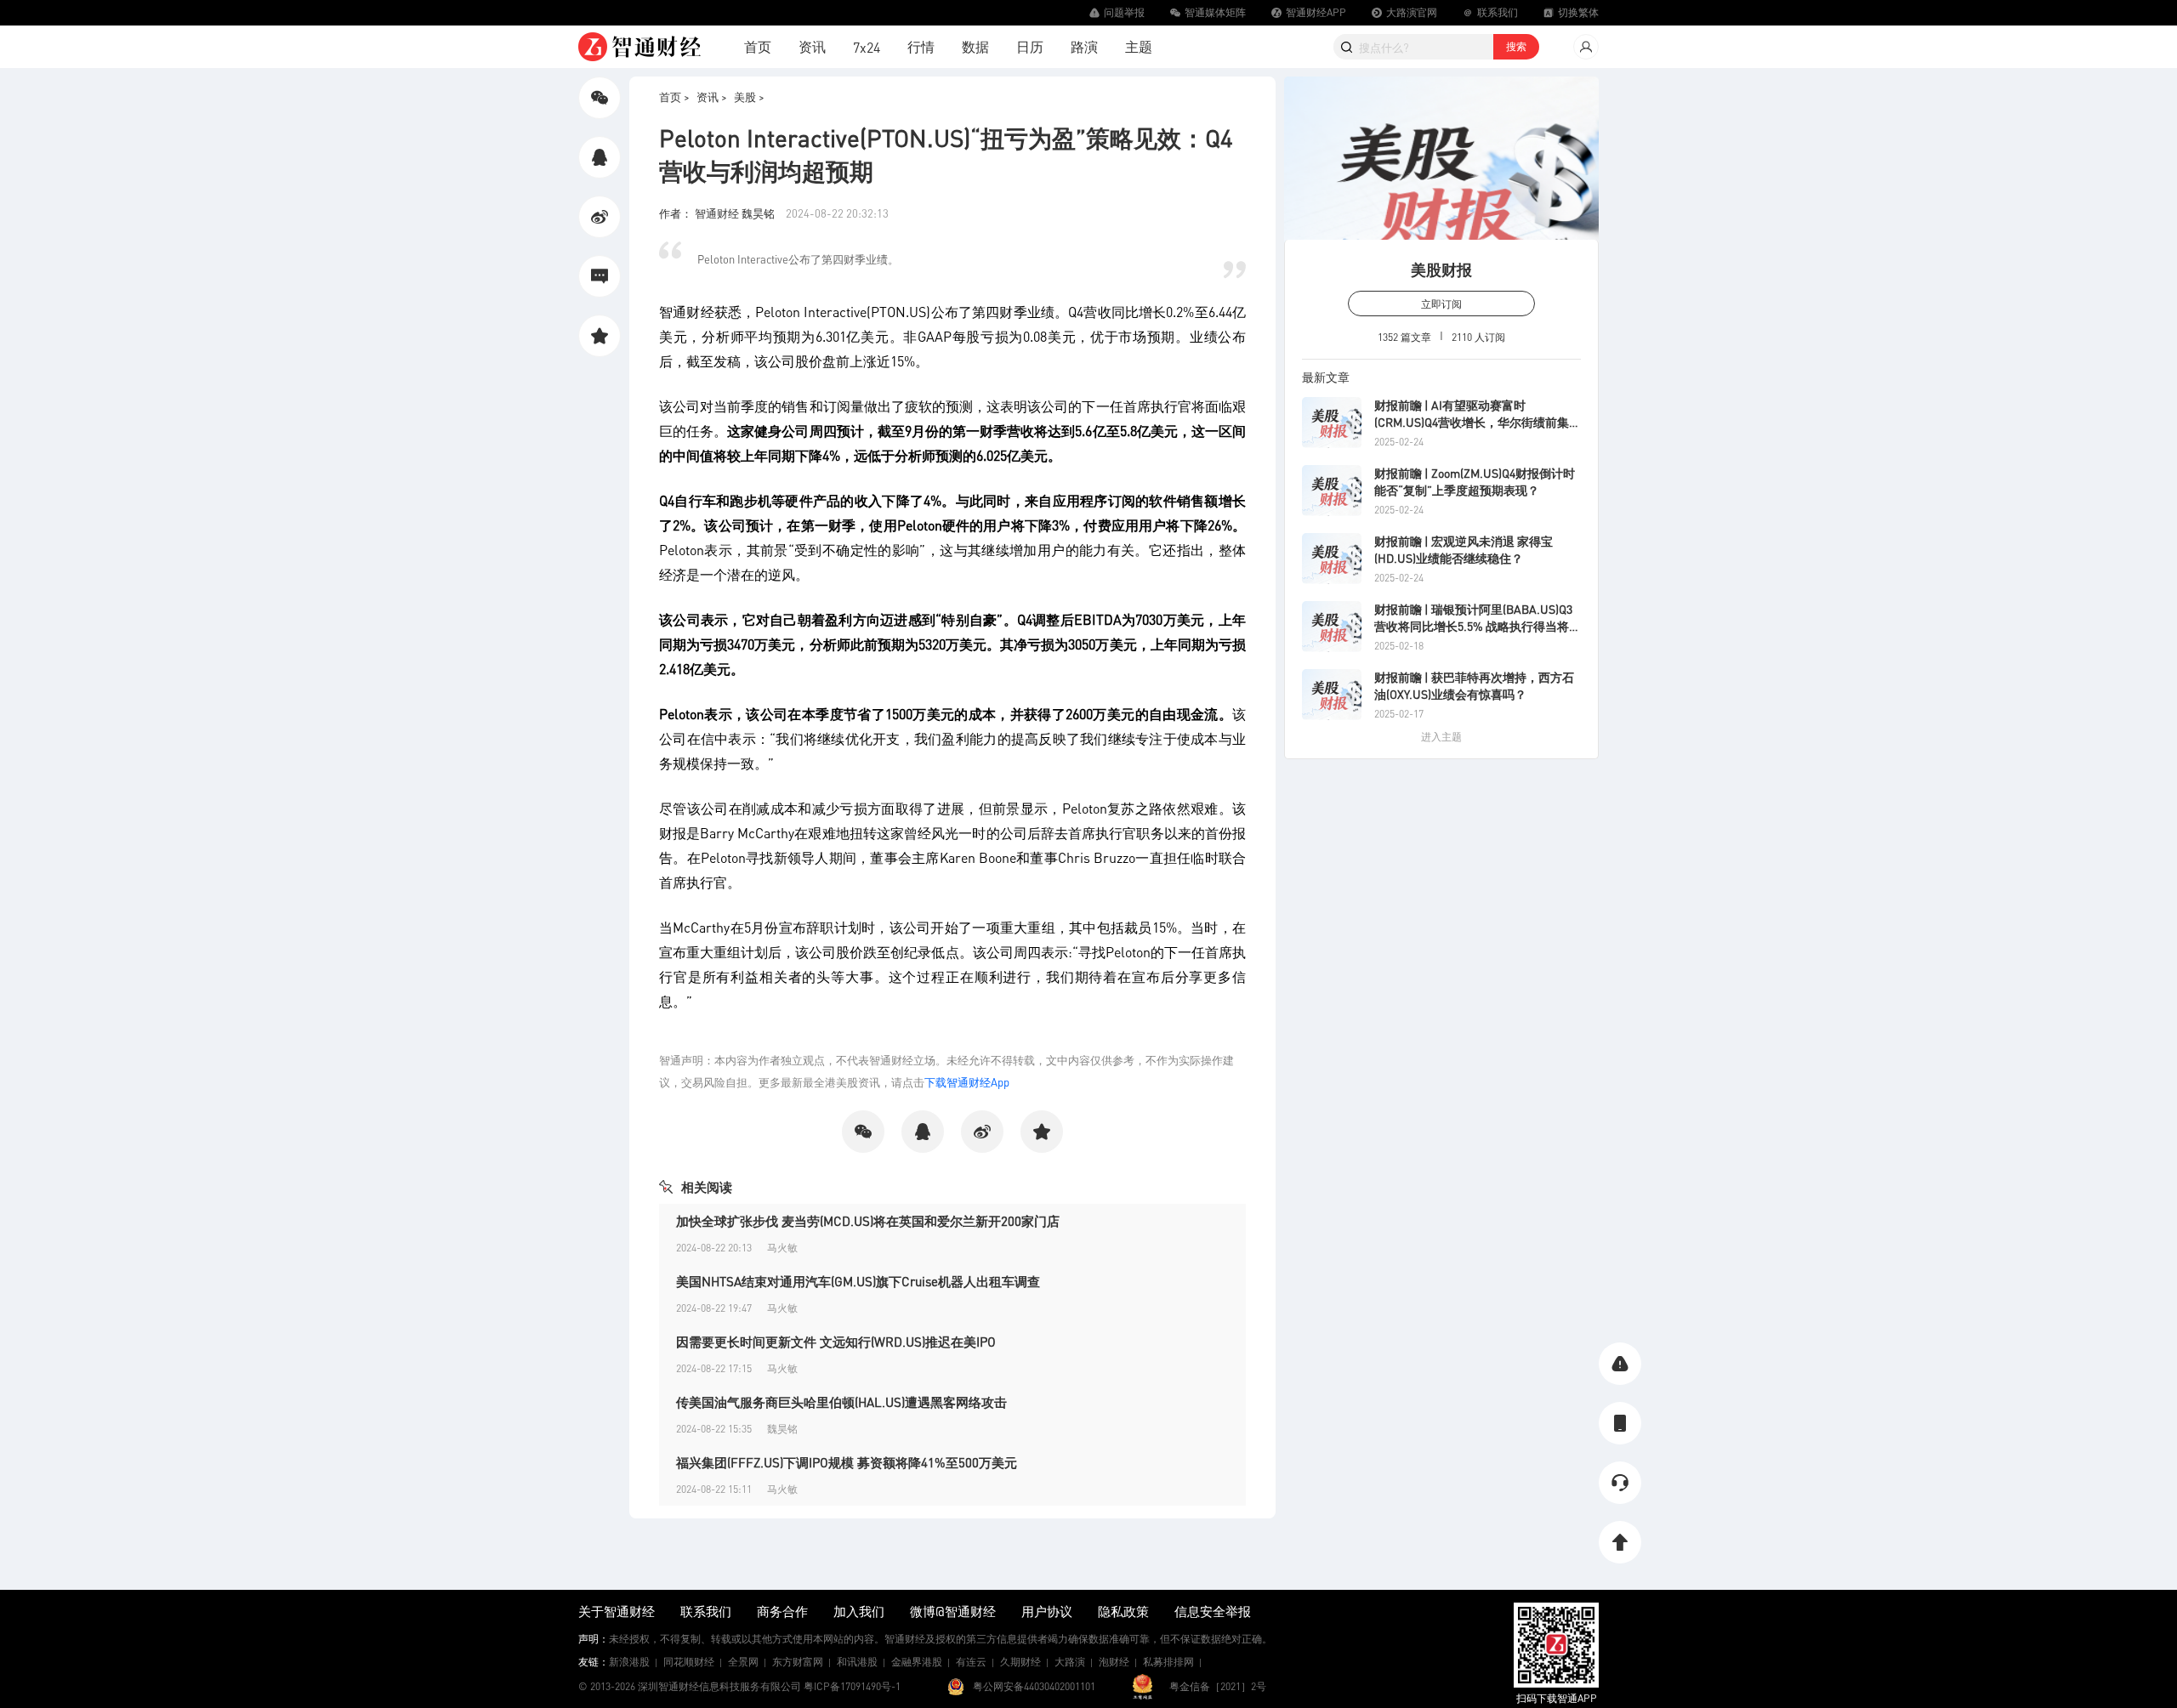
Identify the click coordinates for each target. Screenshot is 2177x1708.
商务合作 (782, 1611)
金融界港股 (917, 1662)
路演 (1084, 46)
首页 (758, 46)
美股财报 (1441, 269)
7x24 (867, 47)
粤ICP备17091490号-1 (852, 1686)
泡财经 (1114, 1662)
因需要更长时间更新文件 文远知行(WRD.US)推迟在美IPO (836, 1342)
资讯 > (712, 96)
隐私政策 (1123, 1611)
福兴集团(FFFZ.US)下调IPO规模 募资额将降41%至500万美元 (847, 1462)
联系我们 (706, 1611)
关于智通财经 (617, 1611)
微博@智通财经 (953, 1611)
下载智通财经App (967, 1082)
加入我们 (859, 1611)
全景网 (743, 1662)
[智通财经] (639, 47)
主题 (1139, 46)
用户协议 (1047, 1611)
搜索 (1516, 46)
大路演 (1070, 1662)
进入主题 (1441, 737)
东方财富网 (798, 1662)
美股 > (749, 96)
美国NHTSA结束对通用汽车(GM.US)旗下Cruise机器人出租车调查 (858, 1281)
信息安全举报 (1213, 1611)
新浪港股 (629, 1662)
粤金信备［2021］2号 (1218, 1686)
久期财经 (1020, 1662)
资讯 (812, 46)
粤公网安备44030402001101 (1034, 1686)
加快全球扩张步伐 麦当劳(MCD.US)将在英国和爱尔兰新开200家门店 (868, 1221)
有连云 (971, 1662)
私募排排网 (1168, 1662)
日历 (1030, 46)
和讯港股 (857, 1662)
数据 (975, 46)
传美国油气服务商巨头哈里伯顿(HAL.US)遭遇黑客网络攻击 (841, 1402)
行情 (921, 46)
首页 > (674, 96)
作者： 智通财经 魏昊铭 (718, 213)
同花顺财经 (689, 1662)
